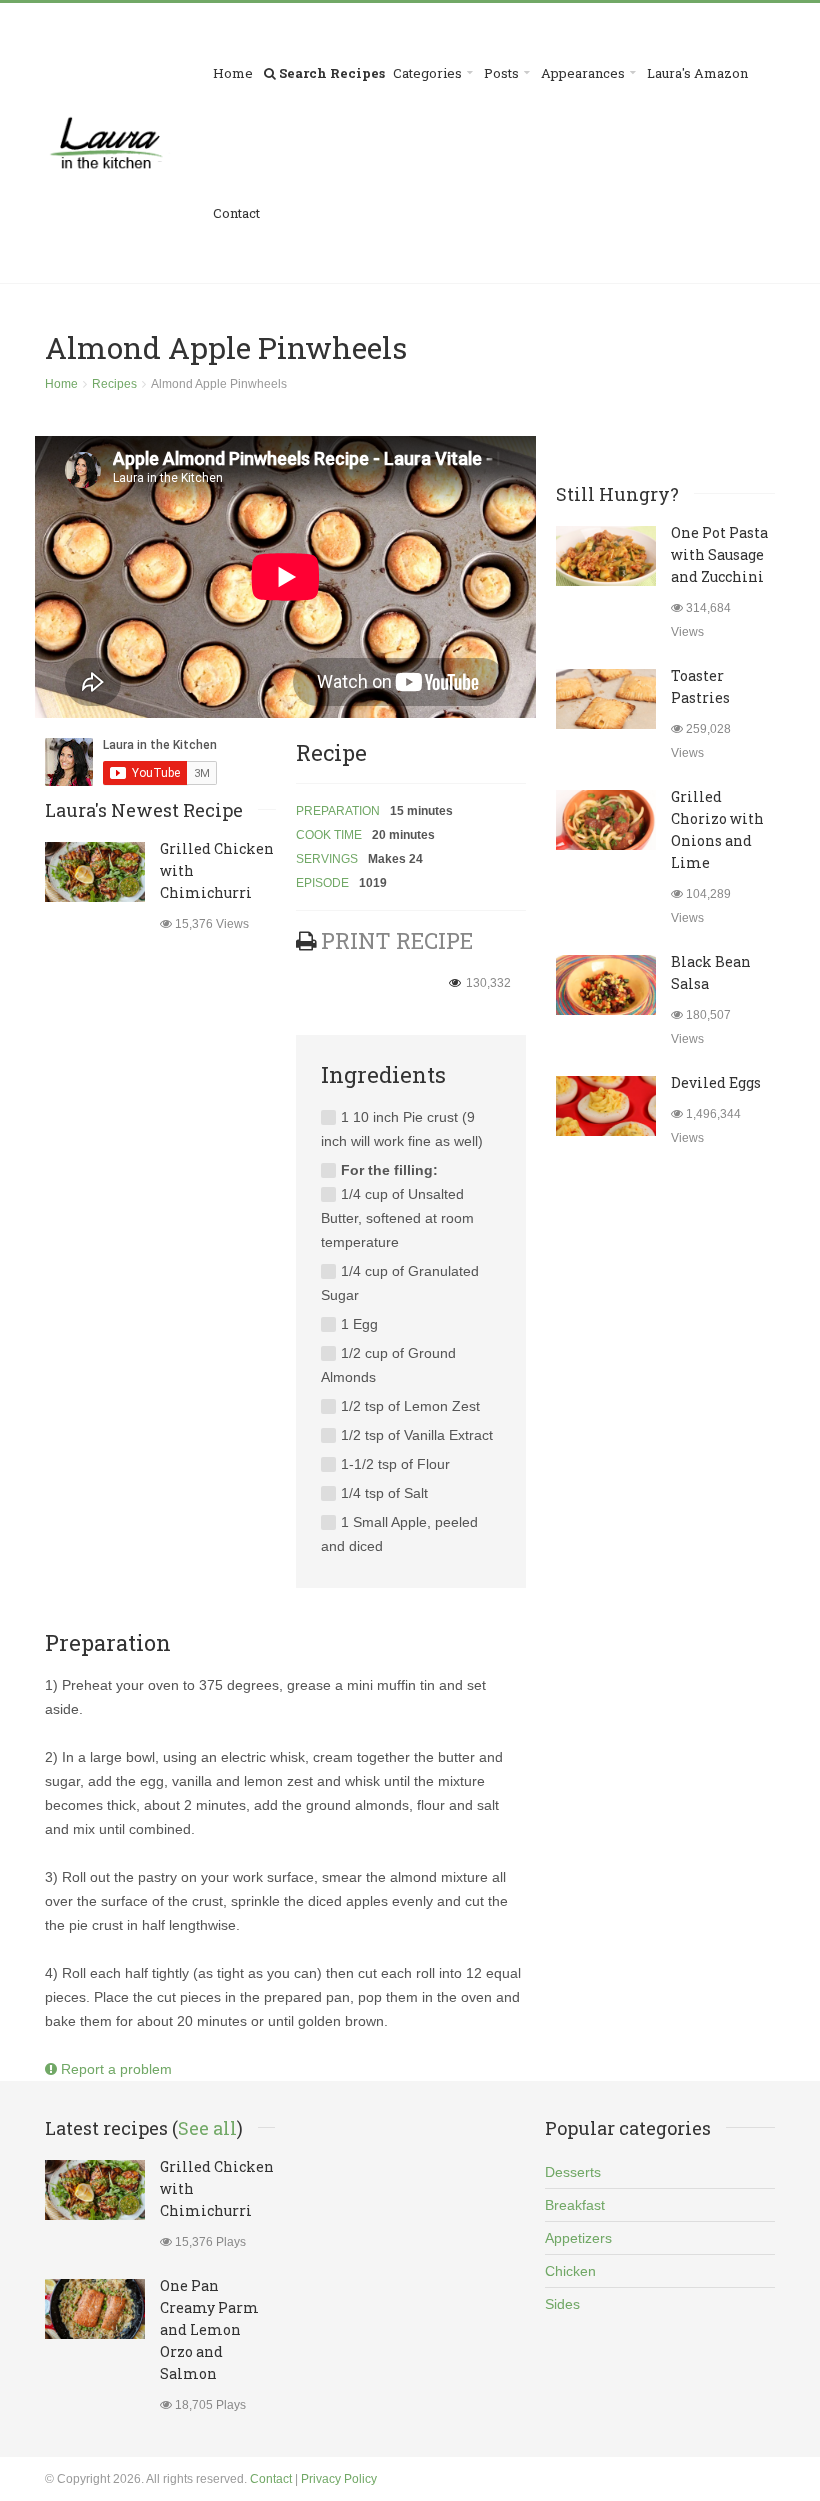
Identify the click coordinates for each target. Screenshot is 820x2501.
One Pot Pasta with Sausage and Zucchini (719, 554)
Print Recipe (397, 940)
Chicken (570, 2271)
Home (233, 73)
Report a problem (114, 2069)
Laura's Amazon (697, 73)
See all (207, 2128)
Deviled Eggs (716, 1082)
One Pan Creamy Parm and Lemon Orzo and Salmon (209, 2329)
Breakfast (575, 2205)
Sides (562, 2304)
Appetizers (578, 2238)
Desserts (573, 2172)
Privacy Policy (339, 2479)
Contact (236, 213)
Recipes (114, 384)
